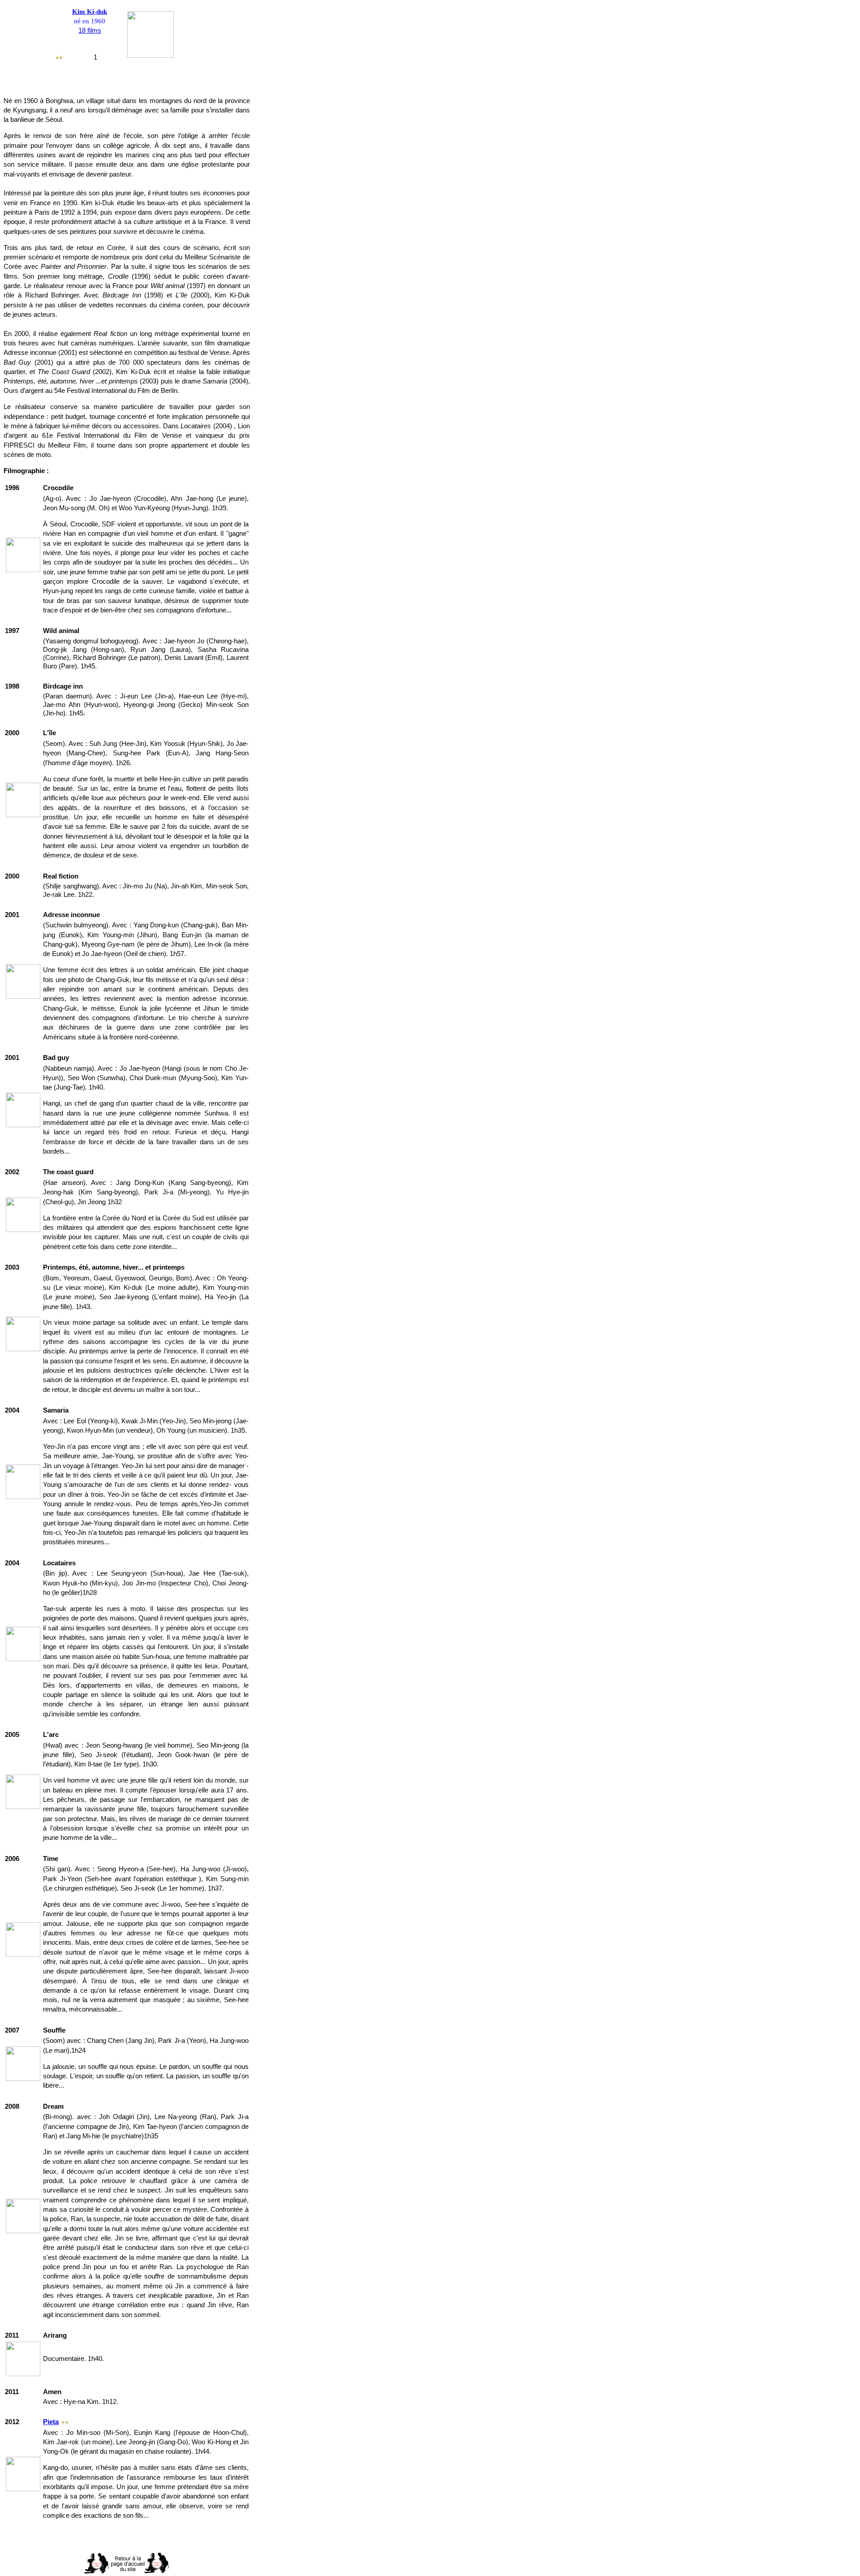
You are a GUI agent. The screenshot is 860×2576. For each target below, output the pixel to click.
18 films (90, 30)
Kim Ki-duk (90, 12)
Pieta (51, 2422)
